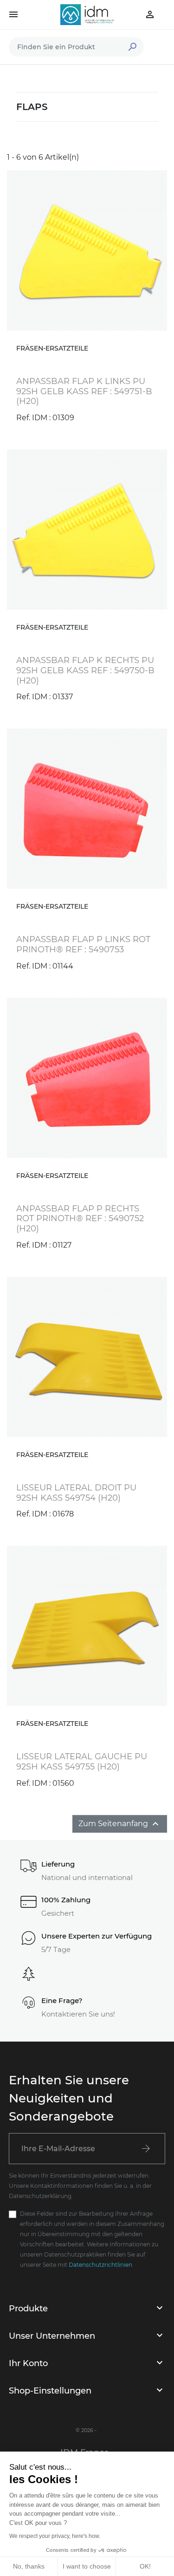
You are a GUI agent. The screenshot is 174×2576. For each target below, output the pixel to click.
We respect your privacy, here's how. (55, 2536)
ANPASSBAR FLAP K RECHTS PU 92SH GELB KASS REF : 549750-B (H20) (85, 670)
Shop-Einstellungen (50, 2391)
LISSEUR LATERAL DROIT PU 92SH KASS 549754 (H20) (76, 1493)
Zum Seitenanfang (120, 1824)
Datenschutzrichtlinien (100, 2265)
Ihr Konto (28, 2363)
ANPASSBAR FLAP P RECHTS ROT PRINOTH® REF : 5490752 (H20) (80, 1219)
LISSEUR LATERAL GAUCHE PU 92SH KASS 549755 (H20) (82, 1762)
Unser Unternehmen (52, 2336)
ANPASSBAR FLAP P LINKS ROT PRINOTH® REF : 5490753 (83, 944)
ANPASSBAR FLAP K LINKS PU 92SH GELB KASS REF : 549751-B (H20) (84, 391)
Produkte (28, 2309)
